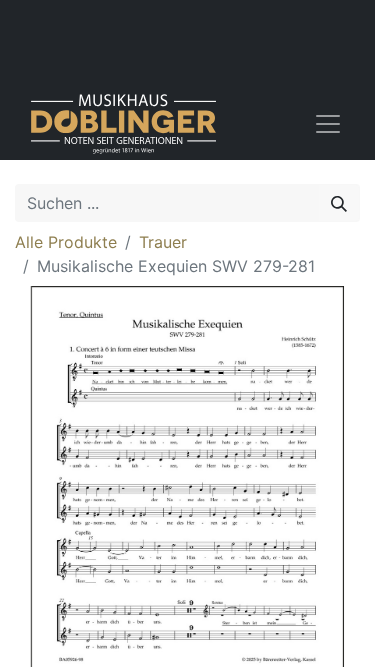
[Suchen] (339, 203)
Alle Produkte (66, 242)
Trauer (163, 242)
